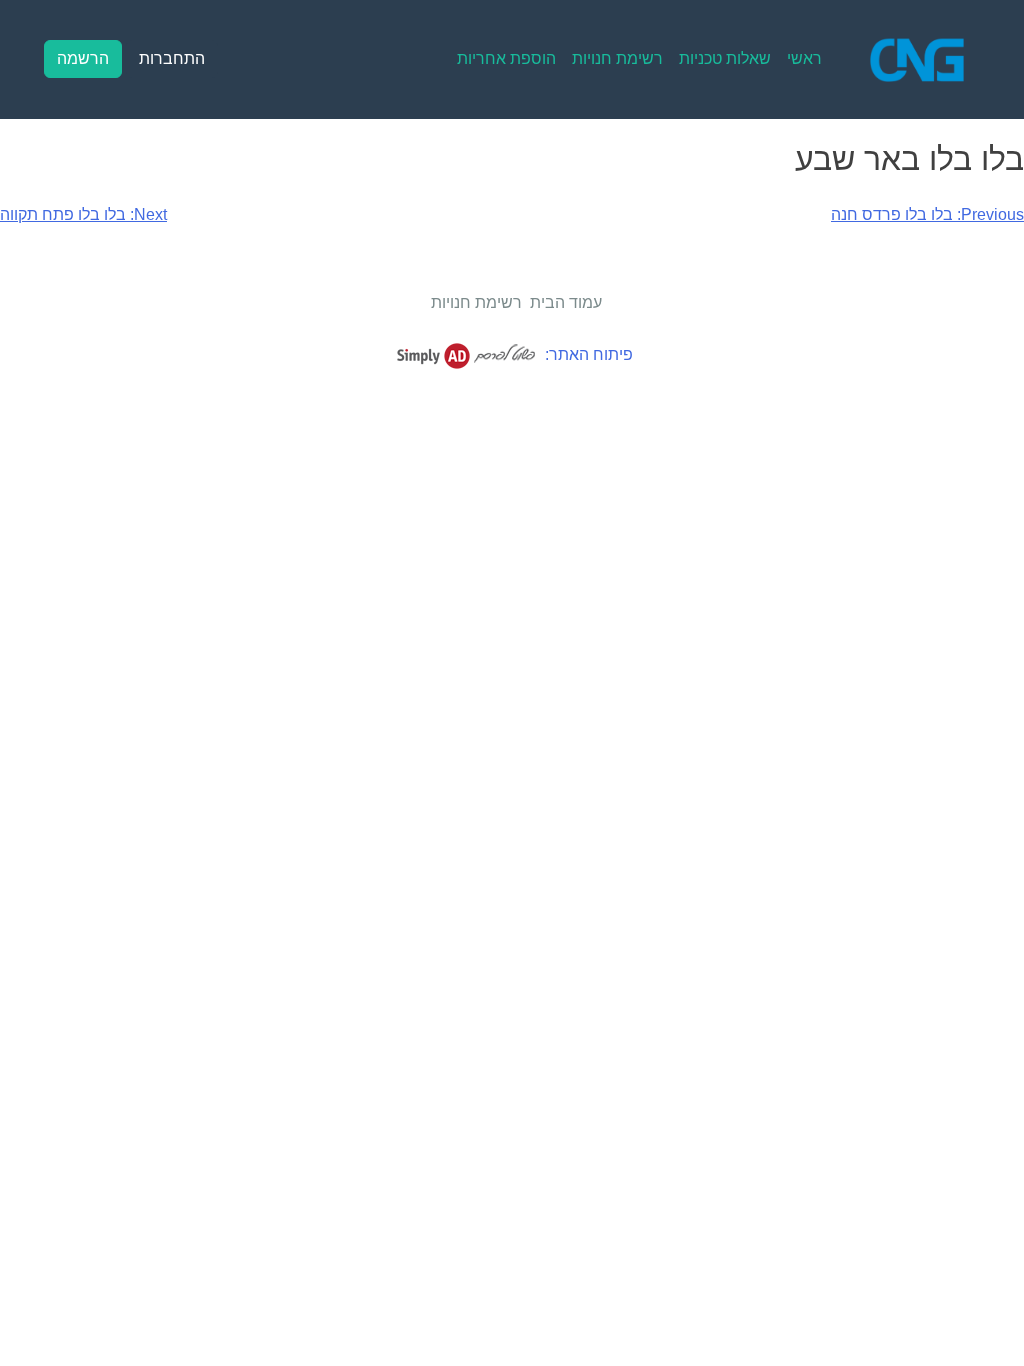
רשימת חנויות (617, 58)
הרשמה (83, 58)
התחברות (172, 58)
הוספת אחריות (506, 58)
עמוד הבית (566, 302)
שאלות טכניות (725, 58)
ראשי (804, 58)
